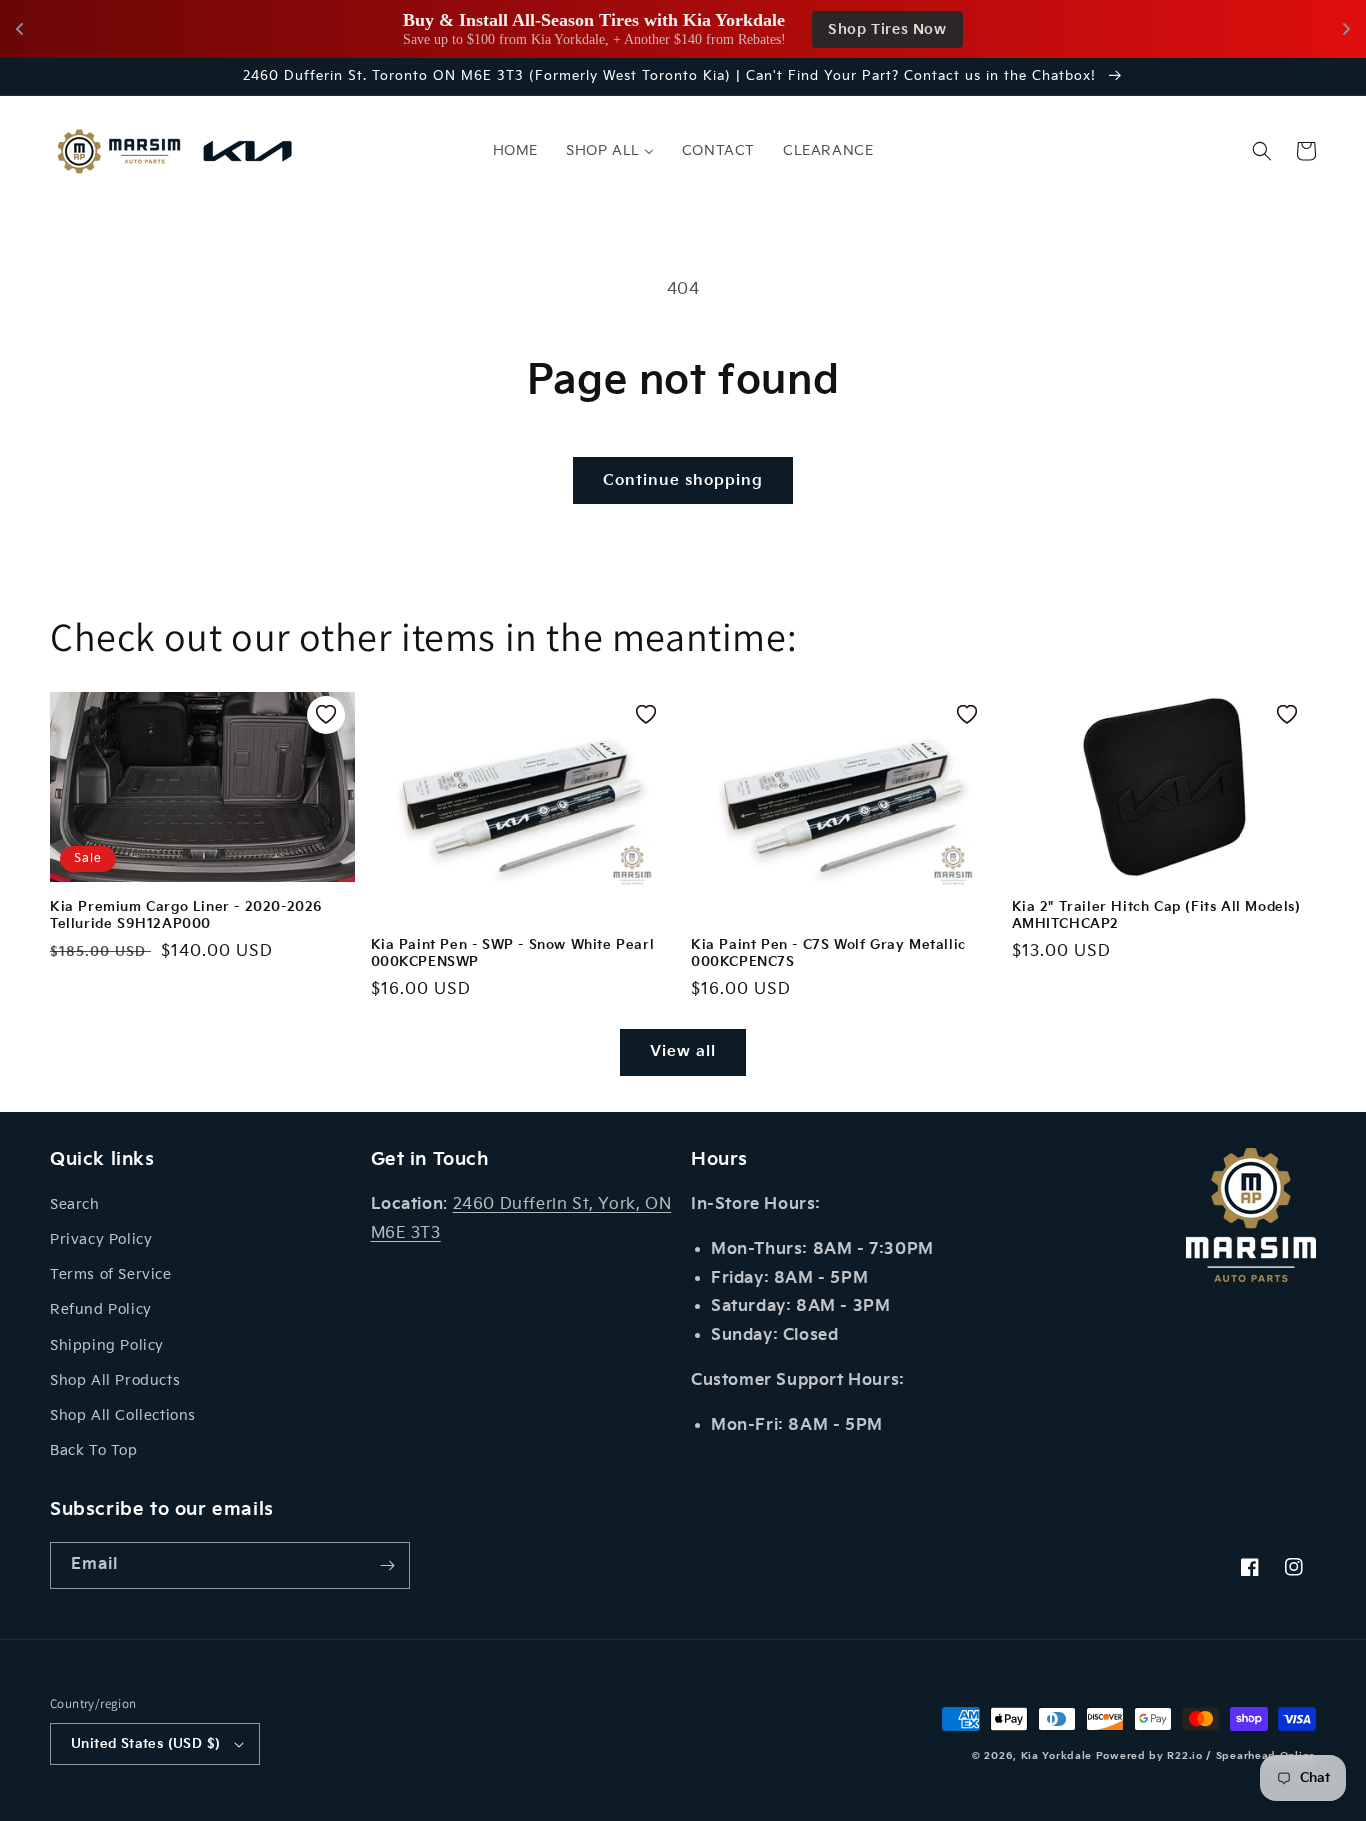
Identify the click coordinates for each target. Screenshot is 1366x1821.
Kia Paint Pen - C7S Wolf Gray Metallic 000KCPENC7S (828, 953)
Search (75, 1204)
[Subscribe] (387, 1565)
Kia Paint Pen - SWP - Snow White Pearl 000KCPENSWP (513, 953)
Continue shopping (683, 480)
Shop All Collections (123, 1415)
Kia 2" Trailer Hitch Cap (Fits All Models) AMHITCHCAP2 (1156, 915)
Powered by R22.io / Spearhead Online (1206, 1756)
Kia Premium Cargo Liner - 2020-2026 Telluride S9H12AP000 (186, 915)
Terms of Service (111, 1274)
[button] (1262, 151)
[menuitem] (515, 151)
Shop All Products (115, 1380)
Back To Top (94, 1450)
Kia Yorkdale (1056, 1756)
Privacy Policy (101, 1239)
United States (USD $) (145, 1744)
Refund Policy (101, 1309)
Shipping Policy (107, 1345)
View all (683, 1051)
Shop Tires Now (887, 29)
